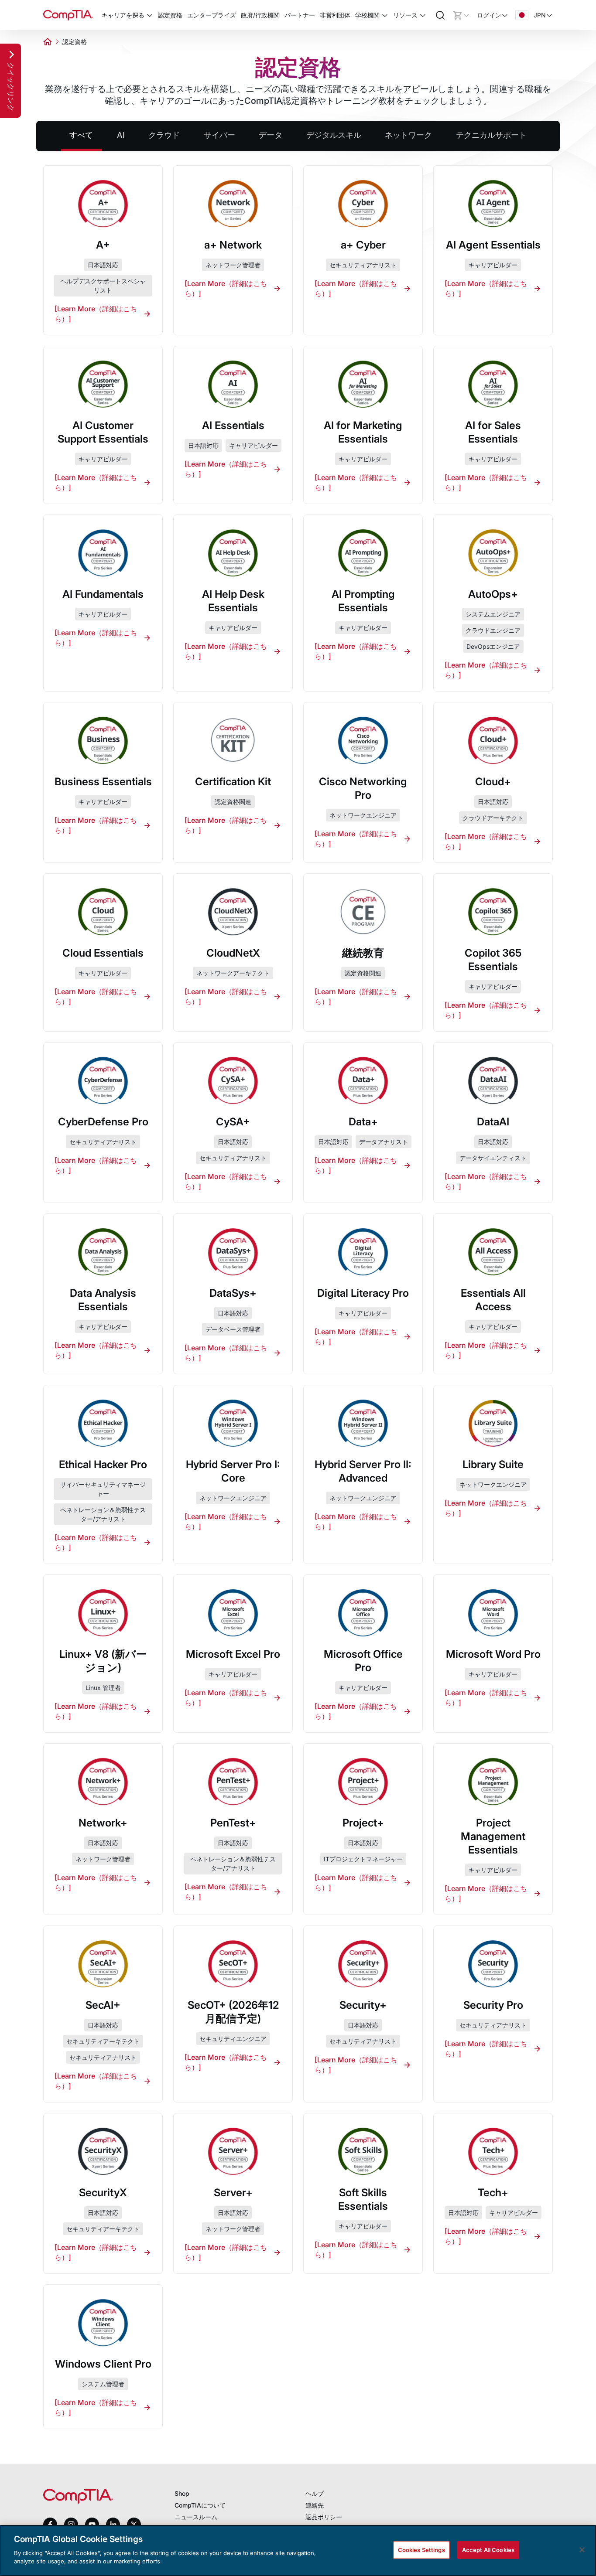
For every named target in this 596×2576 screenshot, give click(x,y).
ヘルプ (315, 2493)
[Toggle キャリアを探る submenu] (150, 15)
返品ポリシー (324, 2517)
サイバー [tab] (219, 135)
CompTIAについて (200, 2505)
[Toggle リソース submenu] (423, 15)
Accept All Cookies (488, 2549)
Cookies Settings (421, 2549)
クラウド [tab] (164, 135)
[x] (134, 2525)
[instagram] (71, 2525)
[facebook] (50, 2525)
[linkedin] (113, 2524)
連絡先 (315, 2505)
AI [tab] (121, 135)
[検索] (440, 15)
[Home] (68, 15)
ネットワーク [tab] (408, 135)
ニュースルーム (196, 2517)
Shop (182, 2493)
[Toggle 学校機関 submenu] (385, 15)
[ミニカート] (461, 15)
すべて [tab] (81, 135)
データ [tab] (271, 135)
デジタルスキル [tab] (334, 135)
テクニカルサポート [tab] (491, 135)
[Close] (582, 2550)
